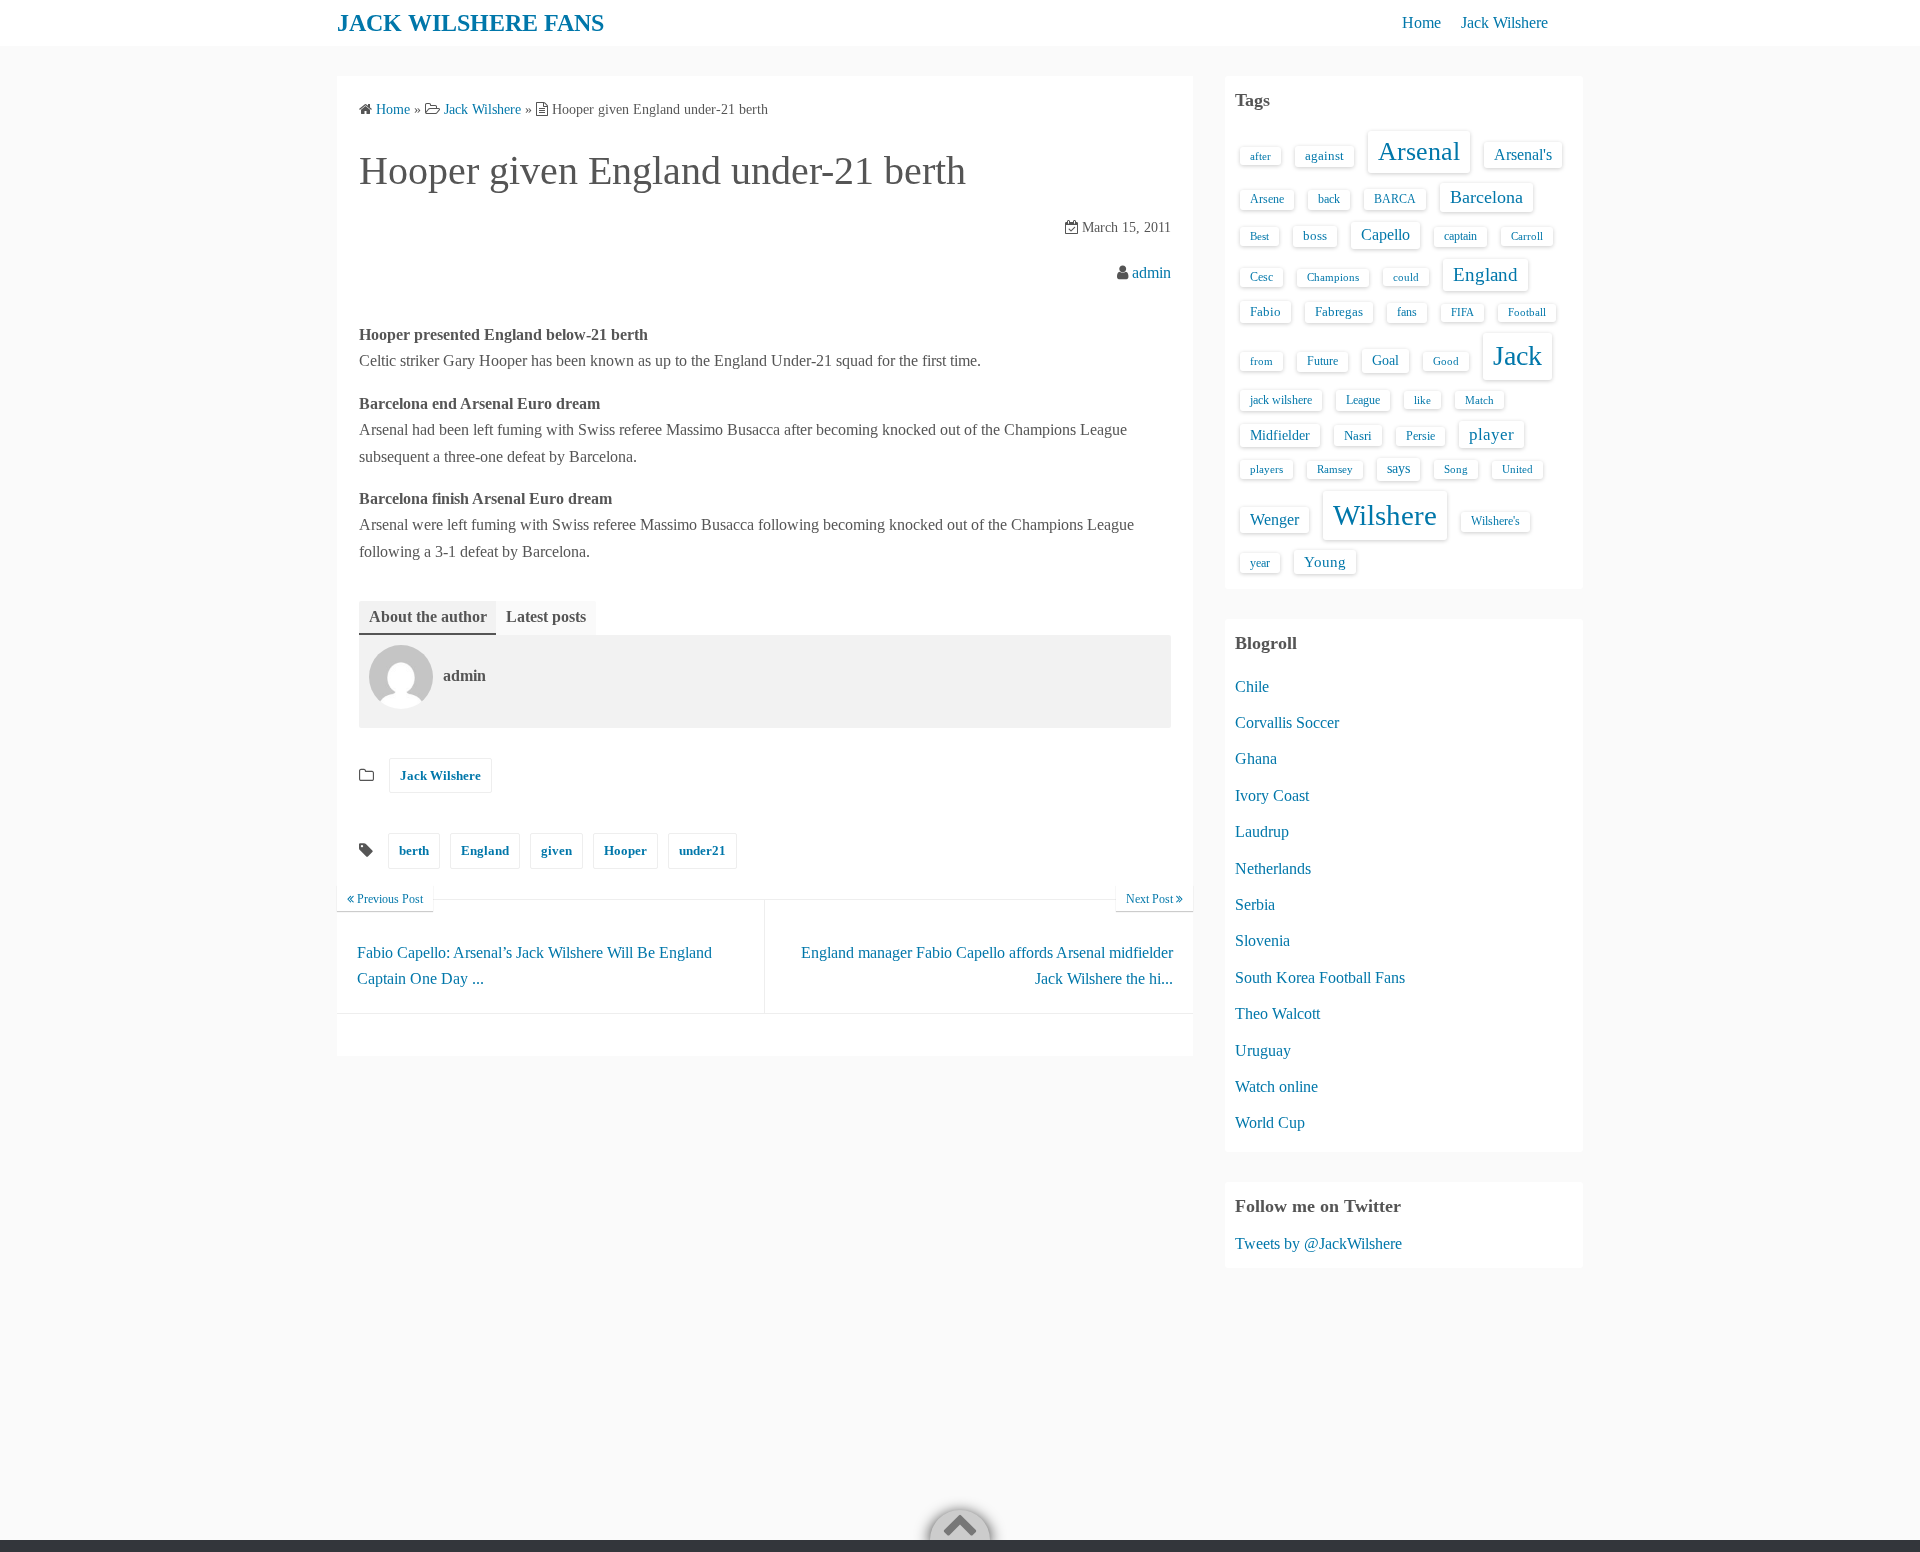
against (1324, 156)
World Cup (1270, 1122)
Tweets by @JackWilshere (1318, 1243)
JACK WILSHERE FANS (470, 23)
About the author (428, 616)
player (1491, 434)
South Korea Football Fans (1320, 977)
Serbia (1255, 904)
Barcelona (1486, 197)
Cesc (1261, 277)
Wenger (1274, 519)
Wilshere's (1495, 521)
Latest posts (546, 616)
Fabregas (1339, 312)
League (1363, 400)
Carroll (1527, 236)
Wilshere (1385, 515)
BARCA (1395, 199)
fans (1407, 312)
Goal (1385, 360)
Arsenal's (1523, 154)
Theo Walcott (1277, 1013)
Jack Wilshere (1504, 22)
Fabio (1265, 311)
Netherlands (1273, 868)
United (1517, 469)
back (1329, 199)
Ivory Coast (1272, 795)
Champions (1333, 277)
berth (414, 850)
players (1266, 469)
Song (1456, 469)
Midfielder (1280, 435)
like (1422, 400)
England (485, 850)
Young (1325, 562)
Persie (1420, 436)
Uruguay (1263, 1050)
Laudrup (1262, 831)
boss (1315, 236)
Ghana (1256, 758)
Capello (1385, 234)
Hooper (625, 850)
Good (1446, 361)
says (1398, 468)
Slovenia (1262, 940)
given (556, 850)
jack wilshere (1281, 400)
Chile (1252, 686)
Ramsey (1335, 469)
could (1406, 277)
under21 (702, 850)
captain (1460, 236)
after (1260, 156)
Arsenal (1419, 151)
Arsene (1267, 199)
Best (1259, 236)
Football (1527, 312)
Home (1421, 22)
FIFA (1462, 312)
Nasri (1358, 435)
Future (1322, 361)
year (1260, 563)
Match (1479, 400)
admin (1151, 272)
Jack (1517, 355)
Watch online (1276, 1086)
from (1261, 361)
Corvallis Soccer (1287, 722)
